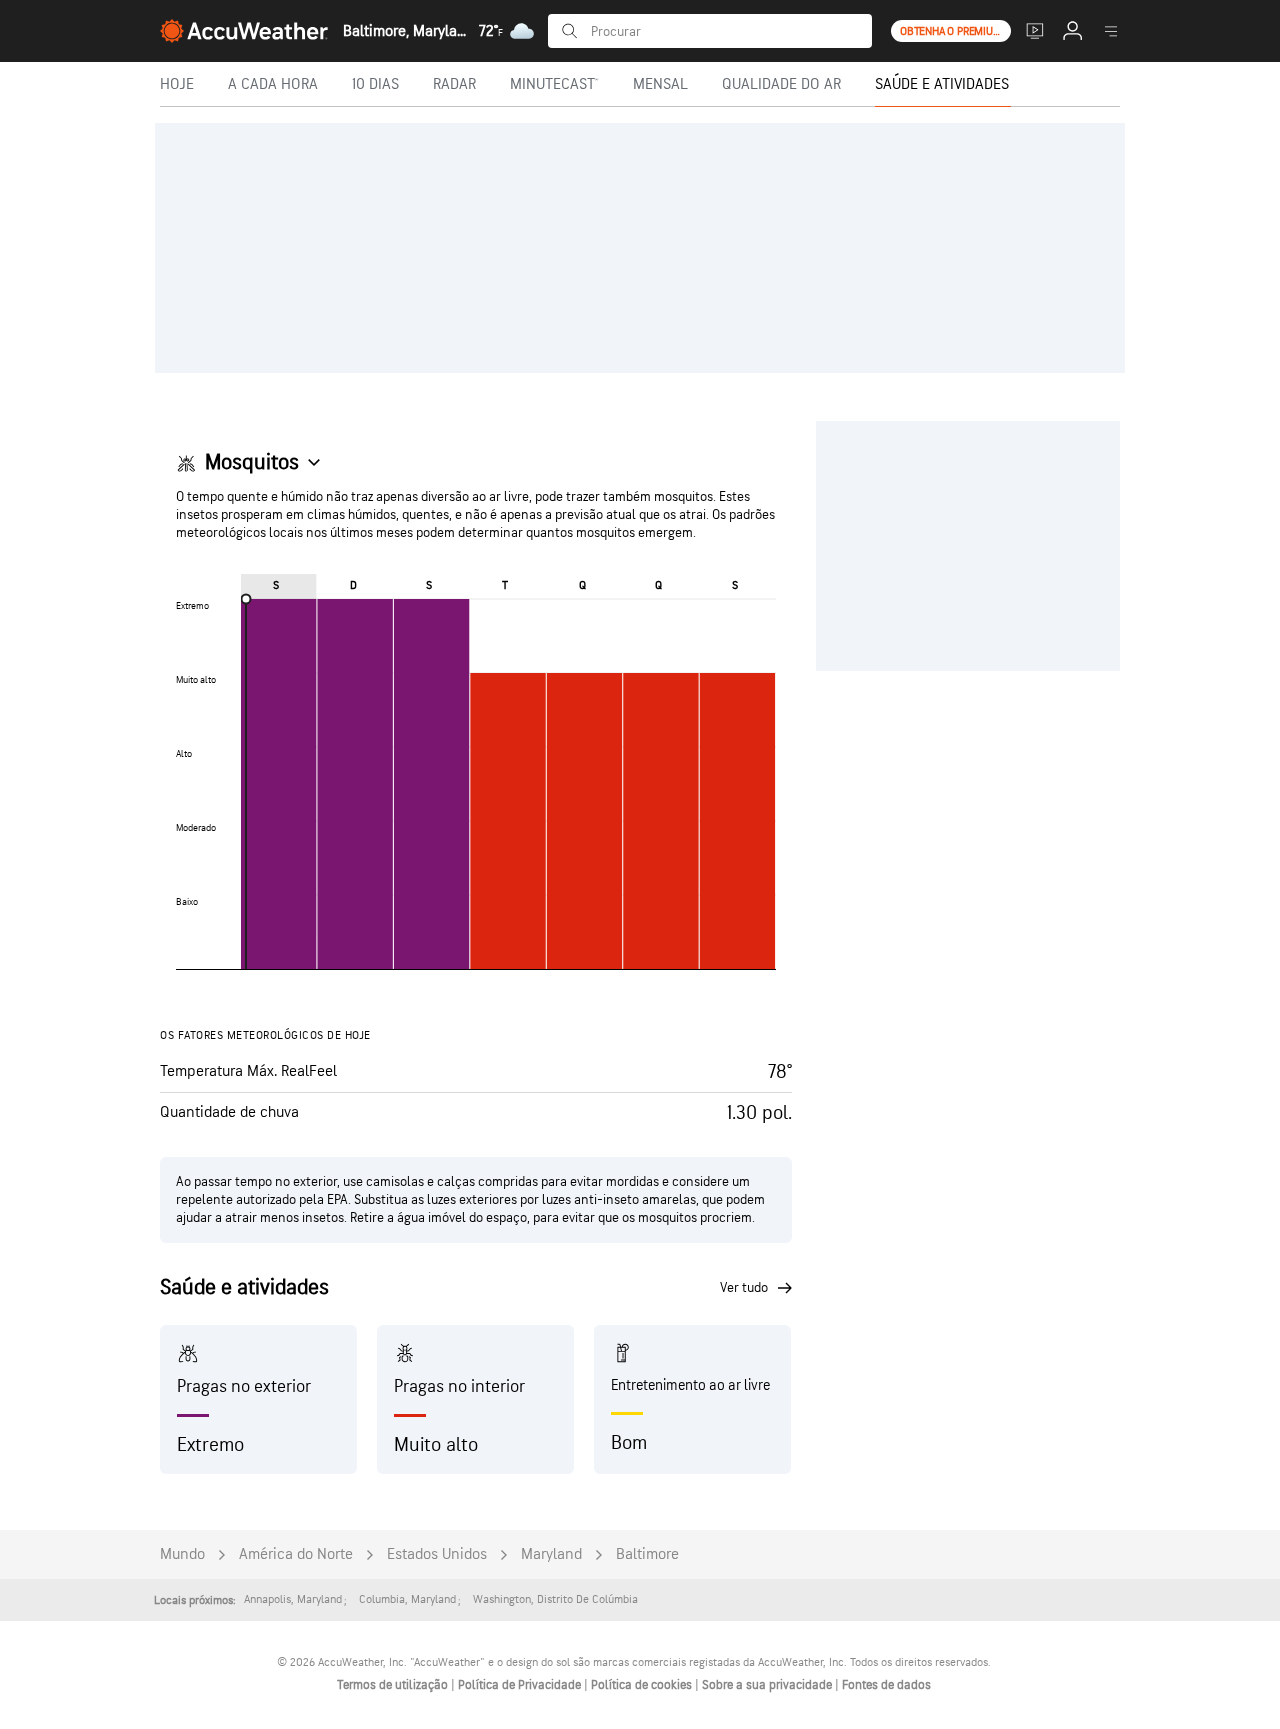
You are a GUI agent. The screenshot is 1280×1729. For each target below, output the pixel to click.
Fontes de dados (886, 1685)
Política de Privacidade (521, 1685)
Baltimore (647, 1554)
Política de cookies (643, 1685)
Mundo (182, 1554)
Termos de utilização (394, 1685)
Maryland (551, 1554)
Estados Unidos (437, 1554)
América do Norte (296, 1554)
